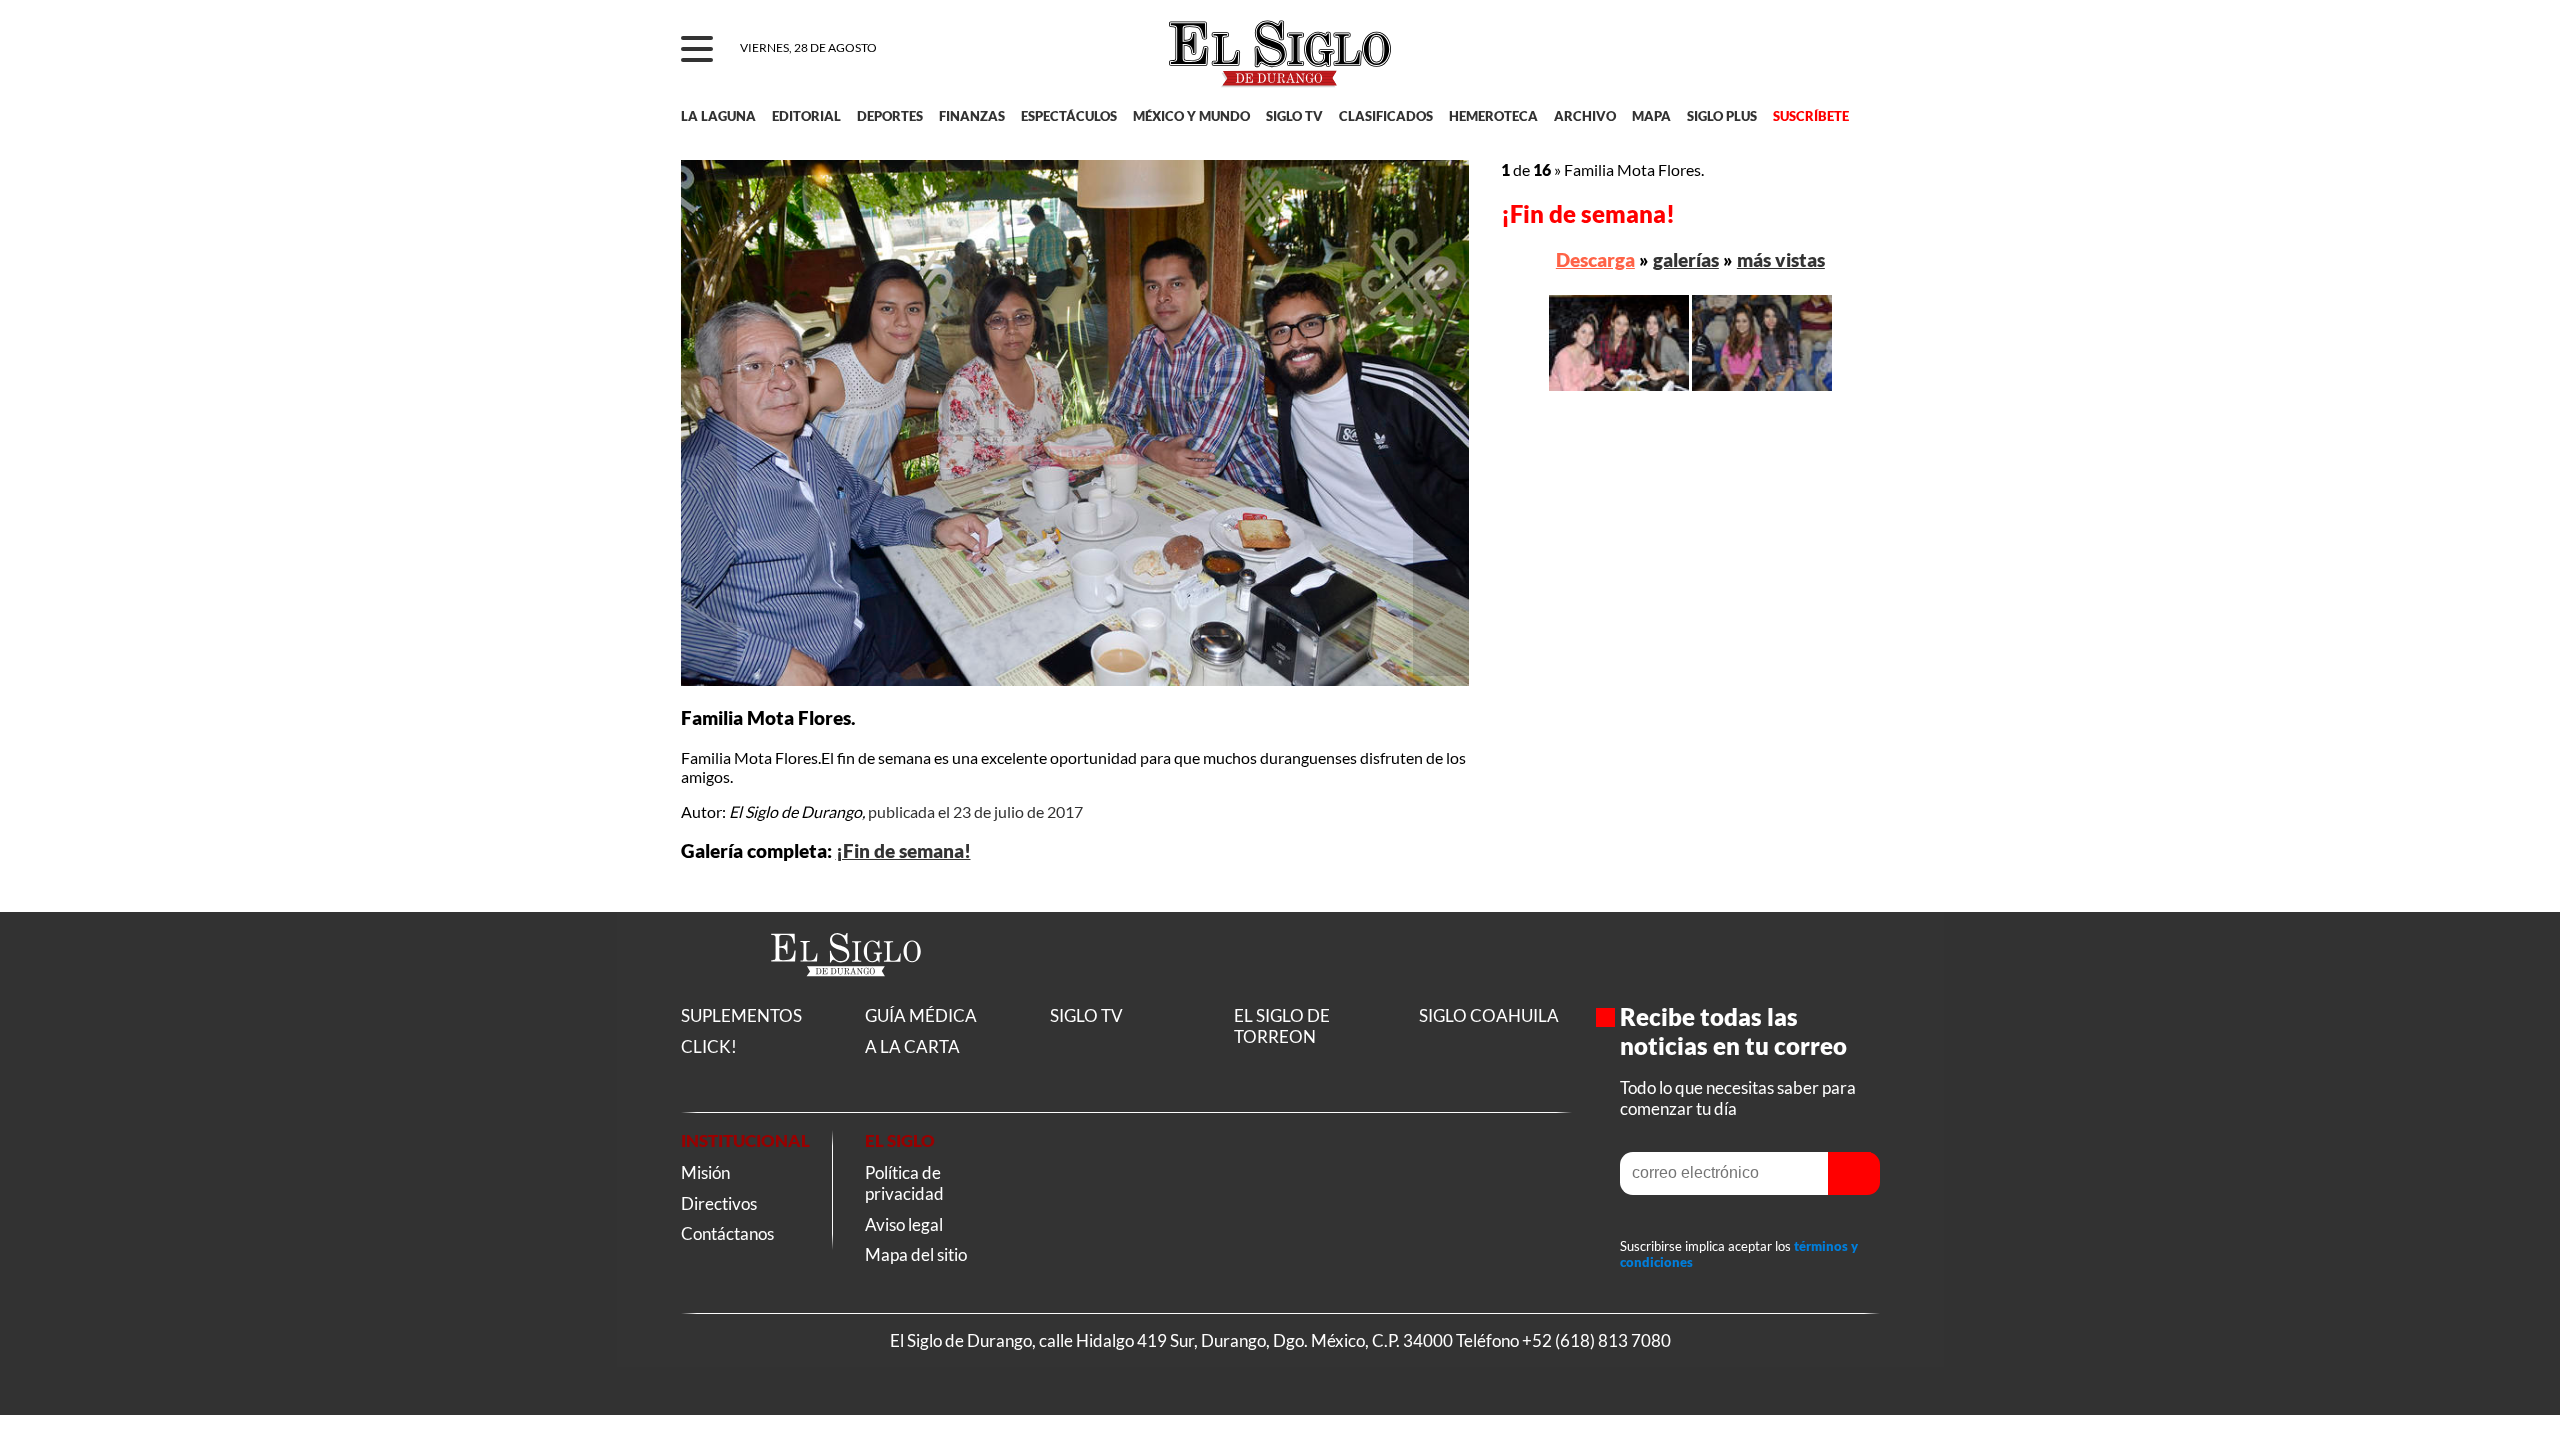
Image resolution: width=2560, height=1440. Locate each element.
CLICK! (709, 1046)
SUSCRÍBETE (1811, 116)
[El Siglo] (846, 997)
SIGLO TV (1294, 116)
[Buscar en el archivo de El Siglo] (1791, 61)
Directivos (719, 1203)
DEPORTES (890, 116)
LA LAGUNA (718, 116)
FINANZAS (972, 116)
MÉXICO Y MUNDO (1191, 116)
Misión (705, 1172)
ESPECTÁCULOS (1069, 116)
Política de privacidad (904, 1183)
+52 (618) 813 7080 (1596, 1340)
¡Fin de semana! (903, 851)
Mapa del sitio (916, 1254)
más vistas (1781, 259)
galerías (1686, 259)
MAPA (1651, 116)
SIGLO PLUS (1722, 116)
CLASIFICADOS (1386, 116)
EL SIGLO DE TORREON (1282, 1026)
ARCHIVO (1585, 116)
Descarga (1595, 259)
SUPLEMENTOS (741, 1015)
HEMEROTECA (1493, 116)
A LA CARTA (912, 1046)
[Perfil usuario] (1851, 50)
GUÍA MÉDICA (921, 1015)
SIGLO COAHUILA (1489, 1015)
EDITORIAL (806, 116)
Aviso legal (904, 1224)
